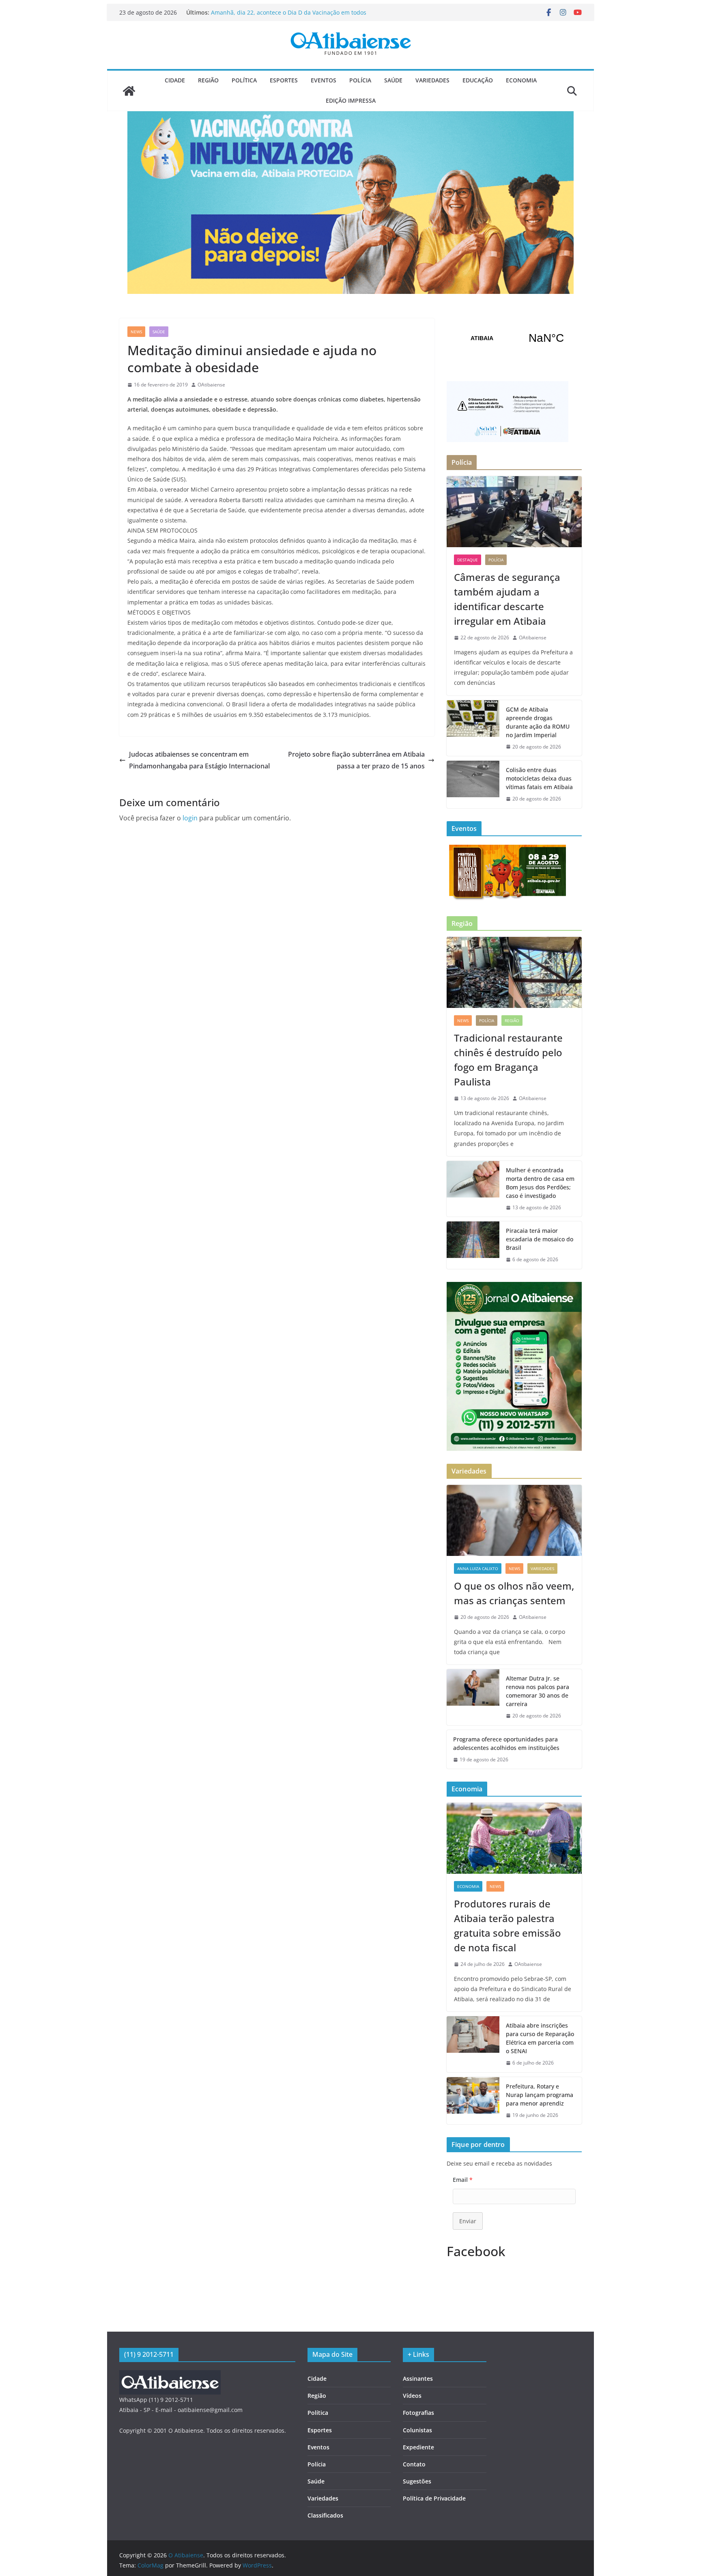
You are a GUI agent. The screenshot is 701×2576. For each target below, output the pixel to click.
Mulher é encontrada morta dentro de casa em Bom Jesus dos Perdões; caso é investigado (540, 1183)
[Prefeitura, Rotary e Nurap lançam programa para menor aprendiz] (473, 2101)
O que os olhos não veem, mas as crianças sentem (514, 1593)
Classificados (325, 2515)
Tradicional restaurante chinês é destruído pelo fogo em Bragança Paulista (508, 1060)
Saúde (393, 80)
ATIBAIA (514, 338)
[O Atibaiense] (129, 91)
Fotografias (418, 2413)
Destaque (468, 560)
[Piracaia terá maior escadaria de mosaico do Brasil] (473, 1245)
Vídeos (412, 2396)
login (190, 818)
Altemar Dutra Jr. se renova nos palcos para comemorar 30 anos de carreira (538, 1691)
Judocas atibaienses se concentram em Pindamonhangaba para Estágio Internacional (199, 760)
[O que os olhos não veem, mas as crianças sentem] (514, 1520)
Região (208, 80)
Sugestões (417, 2481)
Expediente (418, 2447)
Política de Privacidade (434, 2498)
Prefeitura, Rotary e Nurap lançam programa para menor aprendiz (540, 2095)
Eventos (324, 80)
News (136, 332)
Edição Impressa (351, 100)
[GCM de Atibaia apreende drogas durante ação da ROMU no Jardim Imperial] (473, 728)
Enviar (468, 2221)
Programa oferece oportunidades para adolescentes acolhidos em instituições (506, 1743)
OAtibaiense (211, 385)
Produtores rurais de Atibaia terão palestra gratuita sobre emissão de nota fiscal (507, 1926)
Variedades (432, 80)
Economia (521, 80)
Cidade (175, 80)
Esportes (284, 80)
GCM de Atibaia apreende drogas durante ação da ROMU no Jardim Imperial (538, 722)
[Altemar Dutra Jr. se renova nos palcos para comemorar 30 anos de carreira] (473, 1697)
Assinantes (418, 2379)
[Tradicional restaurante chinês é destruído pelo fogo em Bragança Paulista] (514, 972)
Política (244, 80)
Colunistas (417, 2430)
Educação (478, 80)
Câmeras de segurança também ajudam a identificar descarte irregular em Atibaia (283, 16)
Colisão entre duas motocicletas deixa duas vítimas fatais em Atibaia (539, 778)
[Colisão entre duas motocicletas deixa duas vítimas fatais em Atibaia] (473, 784)
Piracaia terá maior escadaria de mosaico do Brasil (540, 1239)
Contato (414, 2464)
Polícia (360, 80)
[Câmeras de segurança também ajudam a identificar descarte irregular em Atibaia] (514, 512)
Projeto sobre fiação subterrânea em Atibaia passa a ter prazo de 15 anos (356, 760)
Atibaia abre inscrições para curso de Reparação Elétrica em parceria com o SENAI (540, 2038)
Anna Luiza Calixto (478, 1568)
